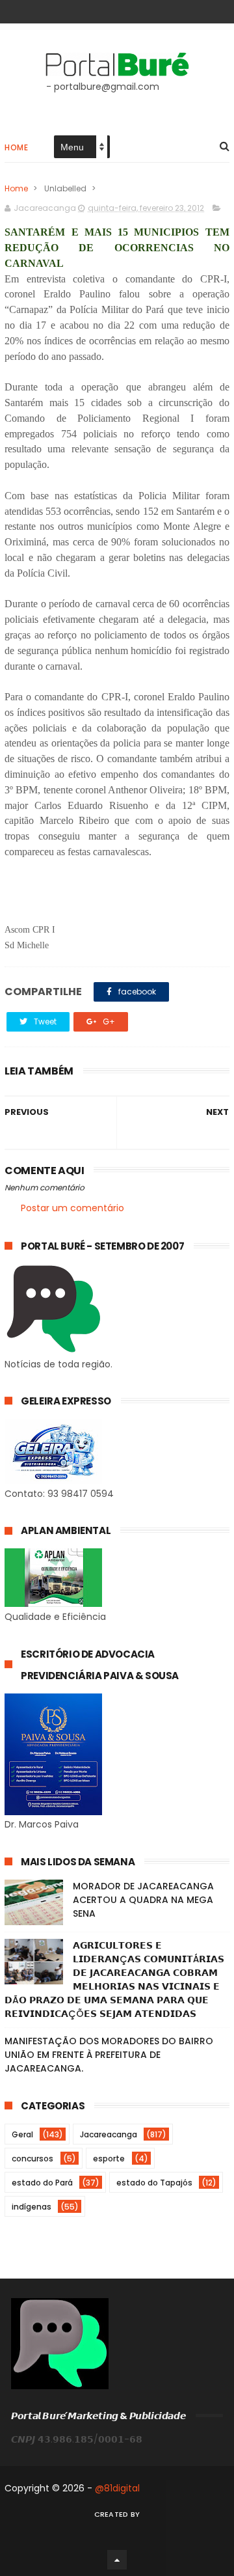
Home (16, 147)
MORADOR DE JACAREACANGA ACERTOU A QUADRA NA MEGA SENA (143, 1900)
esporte (109, 2158)
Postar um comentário (72, 1208)
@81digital (117, 2488)
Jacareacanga (109, 2134)
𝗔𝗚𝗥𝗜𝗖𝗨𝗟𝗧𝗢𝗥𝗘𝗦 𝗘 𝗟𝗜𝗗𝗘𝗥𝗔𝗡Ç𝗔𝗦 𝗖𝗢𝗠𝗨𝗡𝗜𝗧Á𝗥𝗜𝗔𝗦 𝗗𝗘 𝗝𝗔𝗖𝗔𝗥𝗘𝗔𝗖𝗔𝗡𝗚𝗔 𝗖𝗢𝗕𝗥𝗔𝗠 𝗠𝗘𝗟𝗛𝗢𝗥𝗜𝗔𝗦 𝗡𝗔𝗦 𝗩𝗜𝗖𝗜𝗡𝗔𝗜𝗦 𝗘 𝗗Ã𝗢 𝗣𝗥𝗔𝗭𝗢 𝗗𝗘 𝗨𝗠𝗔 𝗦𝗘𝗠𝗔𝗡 (114, 1980)
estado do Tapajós (154, 2183)
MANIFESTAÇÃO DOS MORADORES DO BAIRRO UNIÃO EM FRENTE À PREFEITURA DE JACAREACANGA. (109, 2055)
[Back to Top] (117, 2560)
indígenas (32, 2207)
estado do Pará (42, 2183)
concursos (32, 2158)
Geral (22, 2134)
